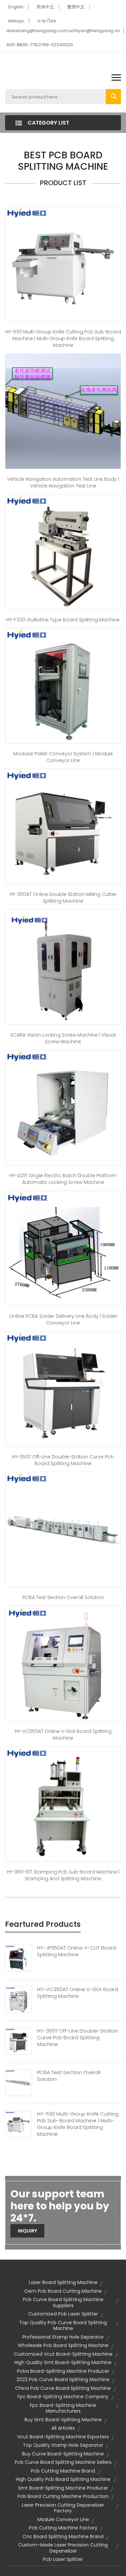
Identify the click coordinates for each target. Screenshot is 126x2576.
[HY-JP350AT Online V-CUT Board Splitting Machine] (18, 1958)
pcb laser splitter (63, 2559)
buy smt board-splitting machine (63, 2420)
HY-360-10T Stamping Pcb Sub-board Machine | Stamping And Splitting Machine (63, 1875)
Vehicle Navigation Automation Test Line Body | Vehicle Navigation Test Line (63, 482)
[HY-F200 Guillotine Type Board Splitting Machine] (63, 552)
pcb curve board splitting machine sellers (63, 2462)
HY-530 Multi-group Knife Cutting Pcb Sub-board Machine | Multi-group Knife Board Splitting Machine (63, 338)
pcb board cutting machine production (63, 2496)
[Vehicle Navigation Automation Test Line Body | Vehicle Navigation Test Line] (63, 411)
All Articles (63, 2428)
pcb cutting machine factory (63, 2528)
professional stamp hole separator (63, 2337)
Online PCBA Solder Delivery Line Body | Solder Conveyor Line (63, 1319)
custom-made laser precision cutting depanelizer (63, 2548)
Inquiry (27, 2231)
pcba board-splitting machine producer (63, 2371)
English (16, 7)
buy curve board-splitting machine (63, 2454)
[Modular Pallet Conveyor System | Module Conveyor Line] (63, 686)
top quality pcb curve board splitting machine (63, 2326)
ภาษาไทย (47, 21)
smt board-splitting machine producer (63, 2488)
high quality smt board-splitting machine (63, 2362)
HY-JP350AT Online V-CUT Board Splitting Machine (76, 1951)
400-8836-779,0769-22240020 (39, 45)
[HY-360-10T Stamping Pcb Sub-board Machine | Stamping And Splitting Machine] (63, 1804)
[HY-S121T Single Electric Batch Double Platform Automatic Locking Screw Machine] (63, 1108)
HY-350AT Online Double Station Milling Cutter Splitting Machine (63, 898)
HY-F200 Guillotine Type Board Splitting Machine (63, 620)
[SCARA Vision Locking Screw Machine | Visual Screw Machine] (63, 967)
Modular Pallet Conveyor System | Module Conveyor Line (63, 757)
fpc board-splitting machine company (63, 2397)
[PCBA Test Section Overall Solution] (63, 1529)
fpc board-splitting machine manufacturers (63, 2408)
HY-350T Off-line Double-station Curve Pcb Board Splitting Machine (63, 1460)
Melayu (16, 21)
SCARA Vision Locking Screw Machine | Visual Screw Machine (63, 1038)
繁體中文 (76, 7)
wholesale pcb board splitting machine (63, 2345)
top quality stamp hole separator (63, 2445)
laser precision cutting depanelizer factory (63, 2508)
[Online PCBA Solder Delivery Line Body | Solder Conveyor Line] (63, 1248)
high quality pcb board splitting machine (63, 2479)
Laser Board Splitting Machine (63, 2282)
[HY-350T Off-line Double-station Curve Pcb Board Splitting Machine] (63, 1389)
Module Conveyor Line (63, 2519)
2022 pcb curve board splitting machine (63, 2379)
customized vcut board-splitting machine (63, 2354)
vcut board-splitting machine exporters (63, 2437)
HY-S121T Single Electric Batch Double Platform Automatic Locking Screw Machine (63, 1179)
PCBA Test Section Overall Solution (63, 1597)
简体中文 (45, 7)
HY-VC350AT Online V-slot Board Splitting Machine (63, 1735)
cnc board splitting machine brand (63, 2536)
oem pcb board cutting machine (63, 2291)
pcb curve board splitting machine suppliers (63, 2302)
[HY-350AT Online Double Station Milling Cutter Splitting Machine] (63, 826)
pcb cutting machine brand (63, 2471)
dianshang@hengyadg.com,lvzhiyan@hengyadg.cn (63, 31)
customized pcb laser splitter (63, 2314)
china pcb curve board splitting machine (63, 2388)
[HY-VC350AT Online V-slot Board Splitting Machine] (63, 1663)
